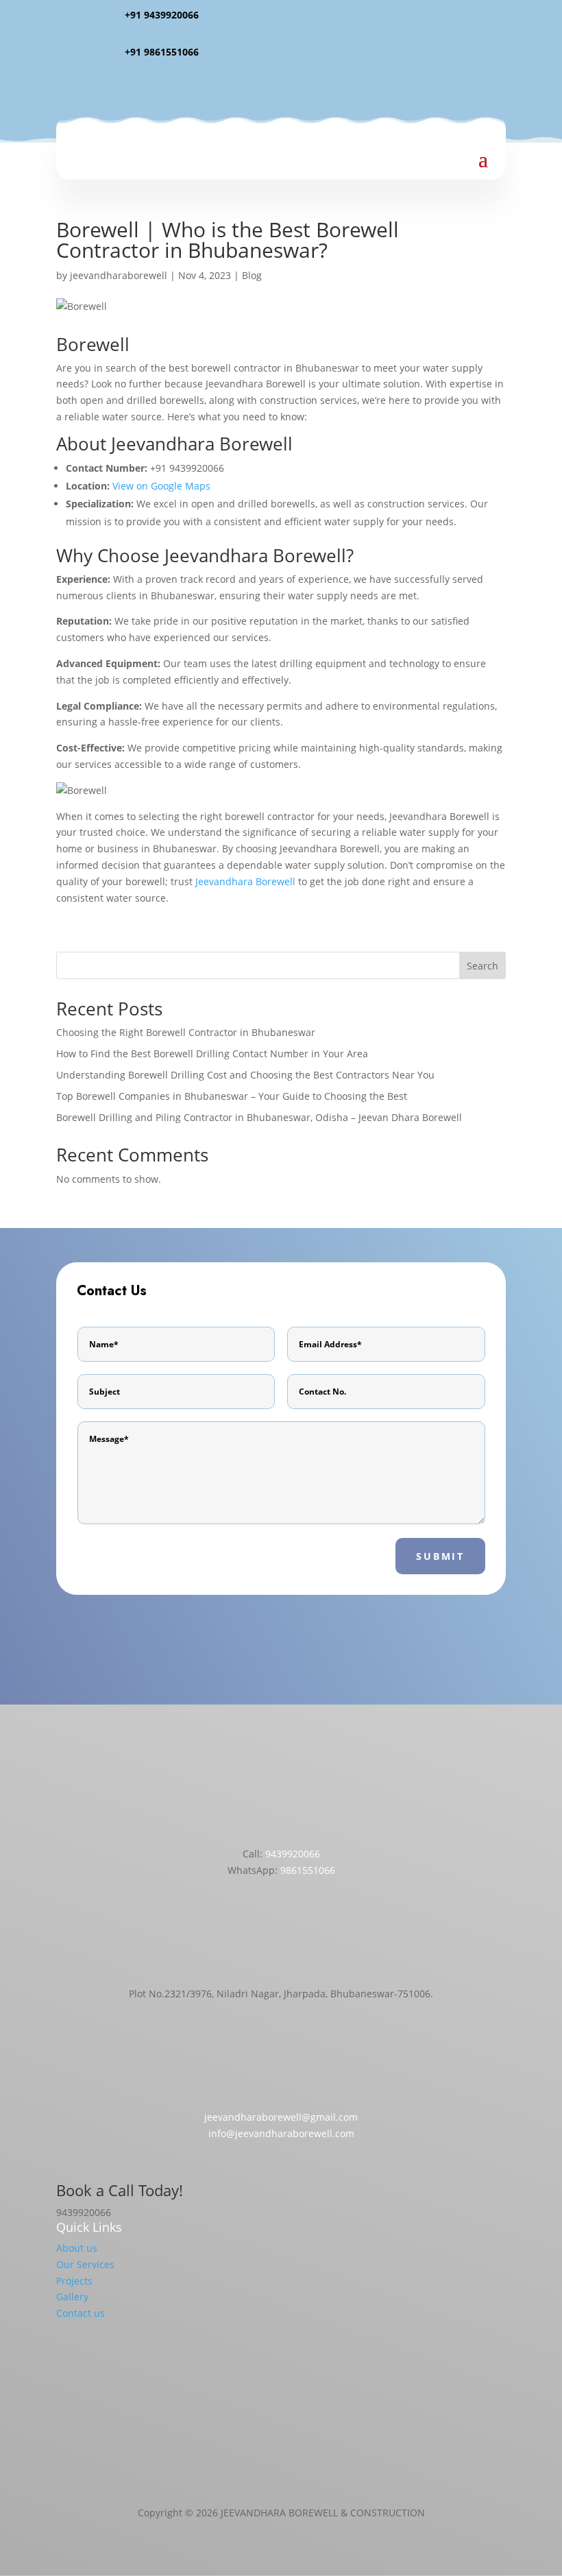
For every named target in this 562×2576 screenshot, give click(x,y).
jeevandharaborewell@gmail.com (281, 2117)
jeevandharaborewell (119, 275)
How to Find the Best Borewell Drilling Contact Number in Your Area (212, 1054)
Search (482, 966)
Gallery (72, 2297)
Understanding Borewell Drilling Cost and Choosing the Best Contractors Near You (245, 1075)
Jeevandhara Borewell (245, 881)
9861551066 (308, 1870)
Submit (440, 1556)
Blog (252, 275)
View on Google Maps (161, 486)
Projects (74, 2281)
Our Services (85, 2264)
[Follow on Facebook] (240, 92)
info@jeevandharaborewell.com (281, 2133)
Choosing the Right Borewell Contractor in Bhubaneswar (186, 1032)
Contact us (81, 2313)
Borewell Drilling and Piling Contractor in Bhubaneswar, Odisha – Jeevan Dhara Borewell (259, 1117)
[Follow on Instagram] (267, 92)
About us (77, 2248)
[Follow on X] (295, 92)
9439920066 (293, 1854)
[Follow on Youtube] (322, 92)
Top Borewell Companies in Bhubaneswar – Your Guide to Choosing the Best (232, 1096)
